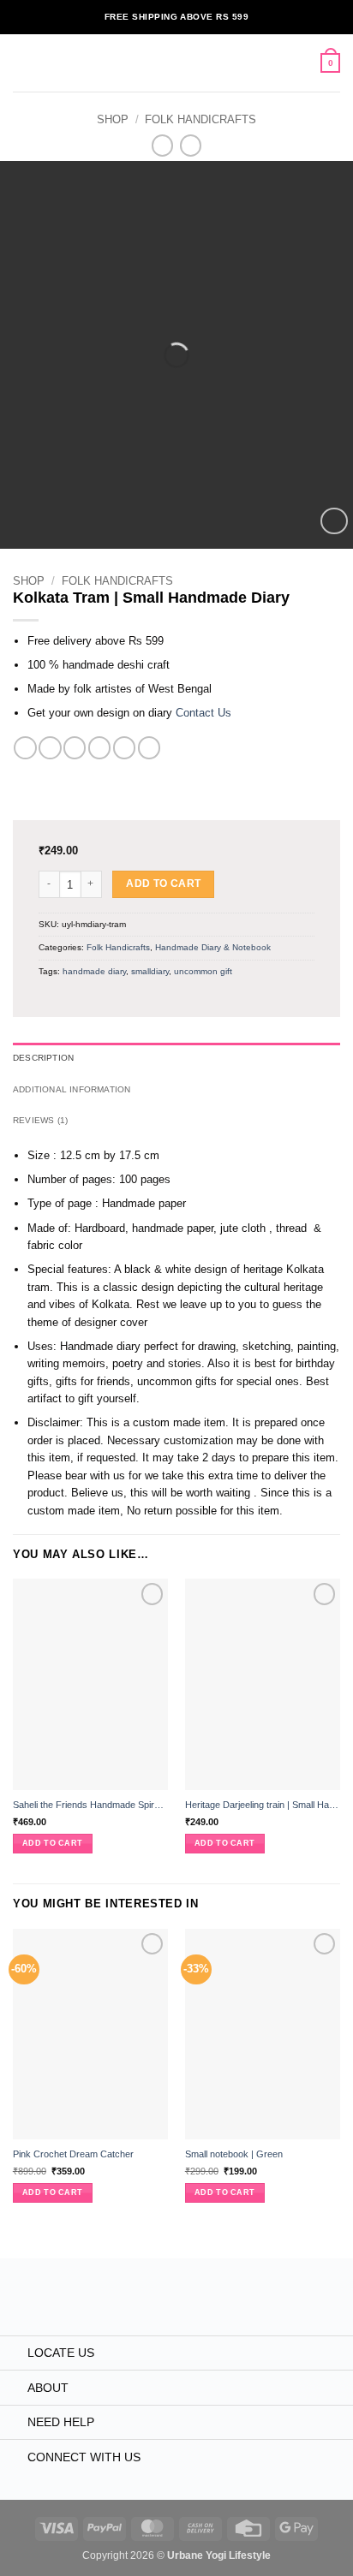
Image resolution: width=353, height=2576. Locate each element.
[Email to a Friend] (99, 748)
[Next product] (162, 146)
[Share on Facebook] (50, 748)
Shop (113, 119)
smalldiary (150, 971)
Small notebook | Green (234, 2154)
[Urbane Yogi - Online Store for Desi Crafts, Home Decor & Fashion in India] (177, 63)
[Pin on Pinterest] (124, 748)
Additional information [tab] (72, 1089)
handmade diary (94, 971)
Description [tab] (43, 1058)
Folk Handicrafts (200, 119)
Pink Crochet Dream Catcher (73, 2154)
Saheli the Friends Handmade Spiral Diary (90, 1805)
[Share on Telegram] (149, 748)
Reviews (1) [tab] (40, 1120)
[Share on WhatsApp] (25, 748)
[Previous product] (191, 146)
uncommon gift (203, 971)
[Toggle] (13, 2354)
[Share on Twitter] (75, 748)
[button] (21, 63)
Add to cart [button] (52, 1843)
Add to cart (163, 883)
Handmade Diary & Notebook (213, 947)
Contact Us (203, 713)
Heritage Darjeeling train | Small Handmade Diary (263, 1805)
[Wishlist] (334, 521)
